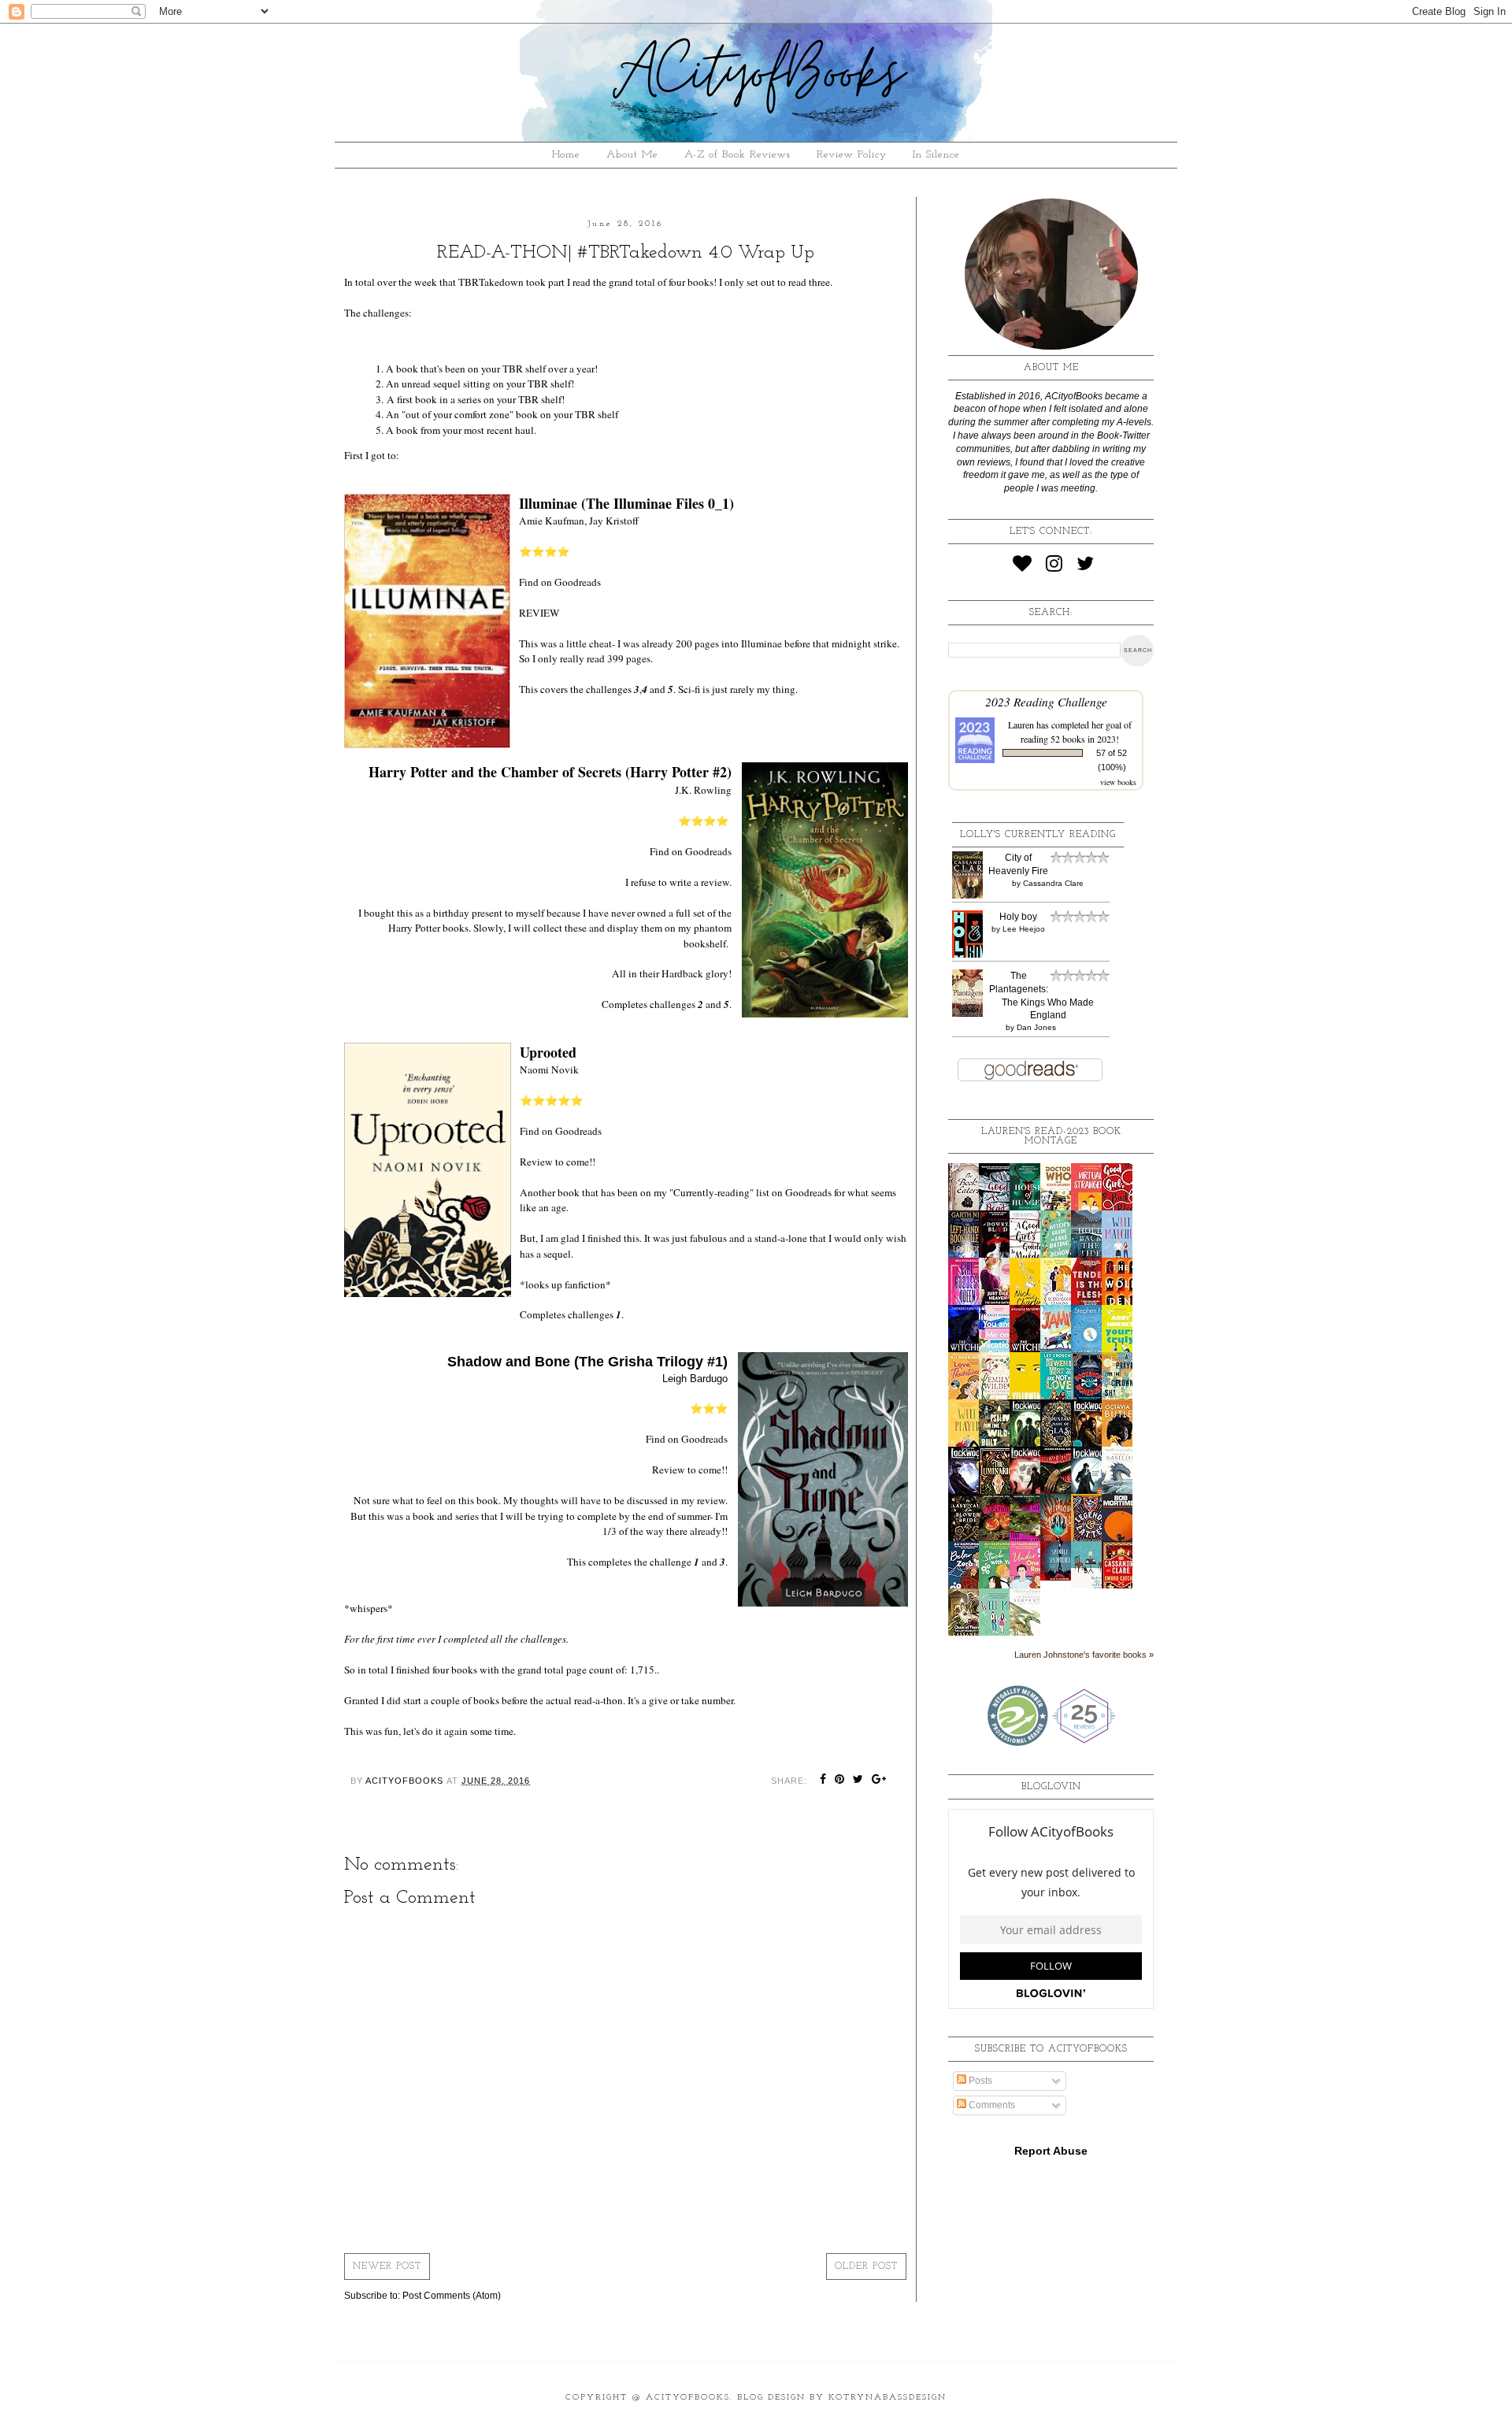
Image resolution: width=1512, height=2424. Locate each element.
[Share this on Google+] (879, 1781)
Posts (979, 2081)
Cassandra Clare (1053, 883)
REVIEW (539, 613)
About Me (632, 155)
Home (566, 155)
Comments (991, 2105)
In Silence (936, 155)
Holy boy (1018, 917)
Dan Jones (1036, 1027)
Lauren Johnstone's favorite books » (1084, 1655)
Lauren (1021, 725)
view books (1118, 782)
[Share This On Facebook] (823, 1781)
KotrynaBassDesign (888, 2398)
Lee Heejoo (1024, 929)
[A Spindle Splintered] (1060, 1577)
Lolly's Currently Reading (1038, 835)
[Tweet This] (858, 1781)
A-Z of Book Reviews (737, 155)
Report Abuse (1051, 2151)
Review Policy (852, 155)
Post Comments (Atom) (452, 2296)
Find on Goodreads (560, 582)
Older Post (866, 2266)
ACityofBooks (688, 2398)
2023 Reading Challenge (1046, 701)
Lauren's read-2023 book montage (1051, 1136)
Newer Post (387, 2266)
